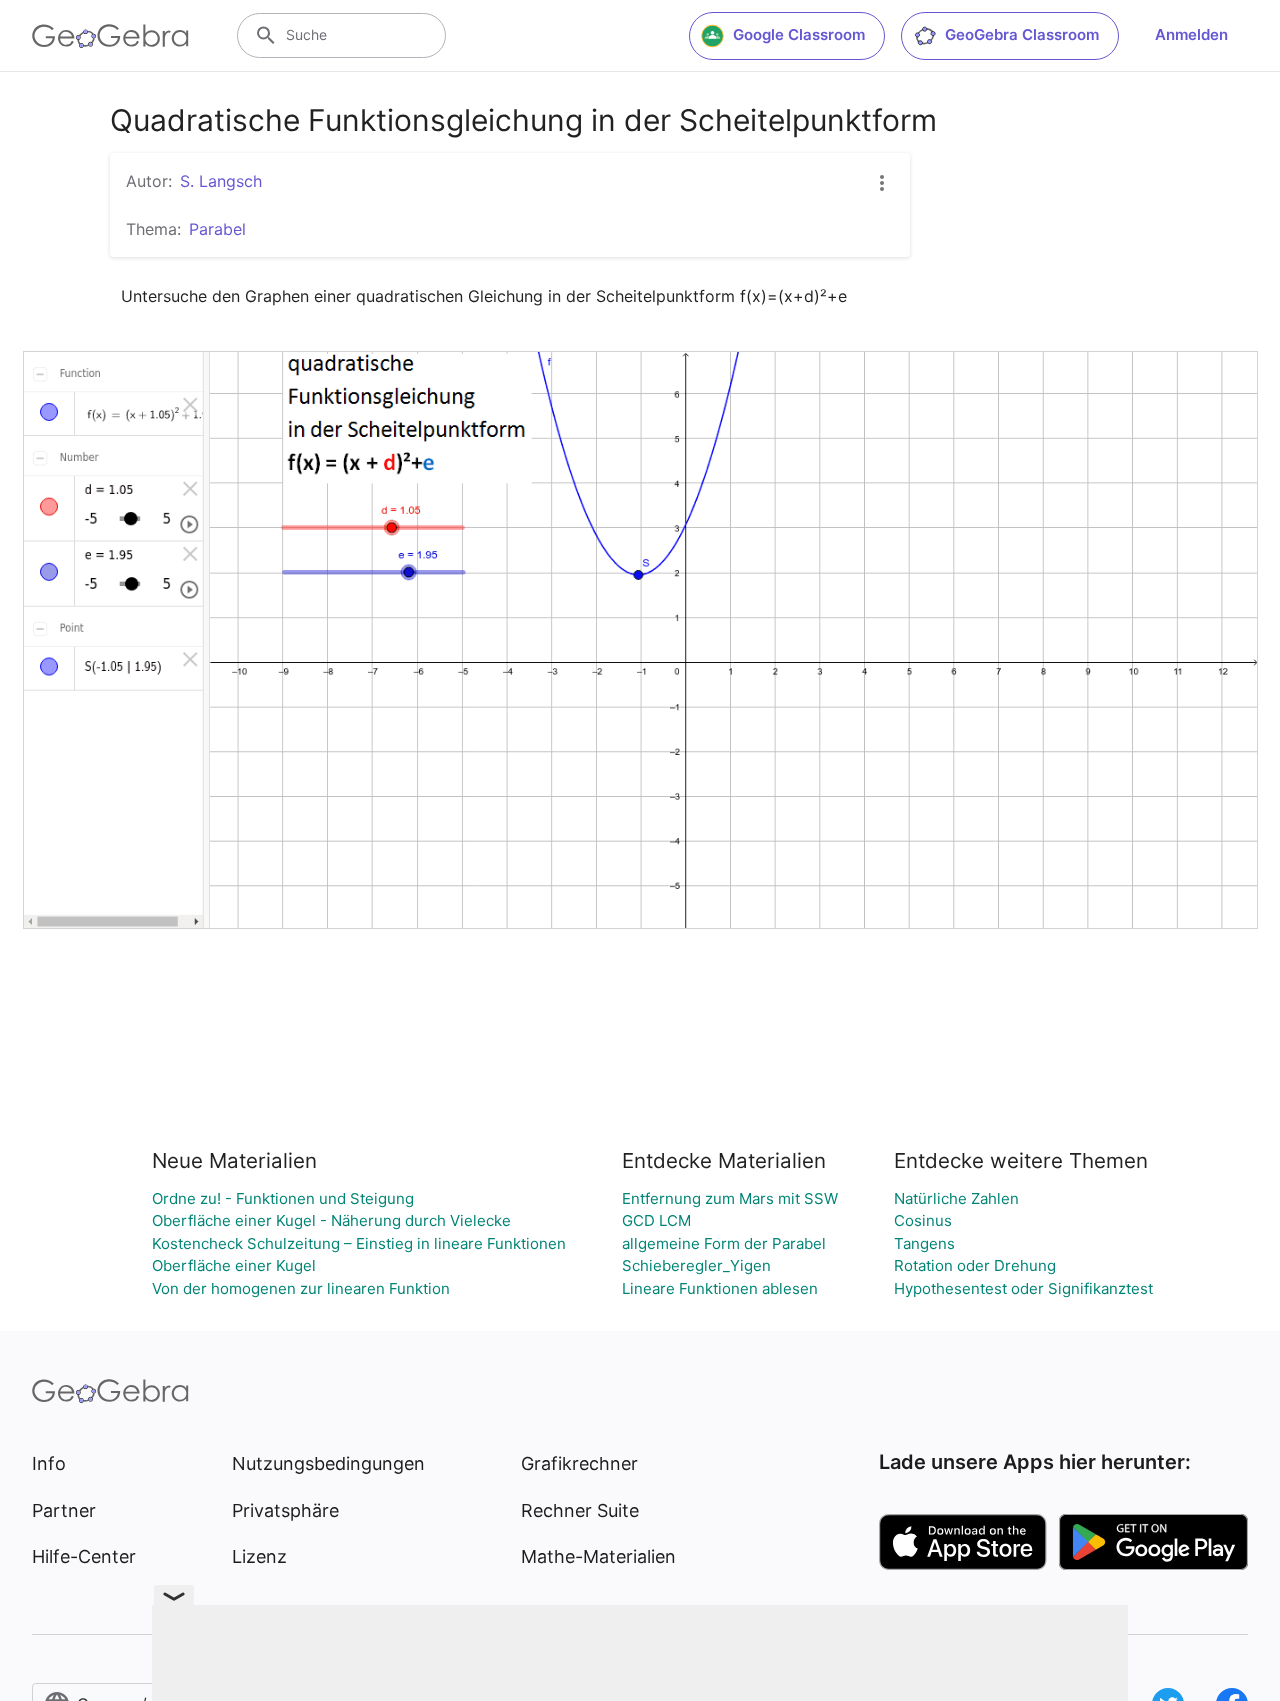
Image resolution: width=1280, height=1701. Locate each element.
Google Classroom (799, 34)
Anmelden (1191, 34)
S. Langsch (221, 181)
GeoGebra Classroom (1022, 34)
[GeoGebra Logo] (110, 36)
